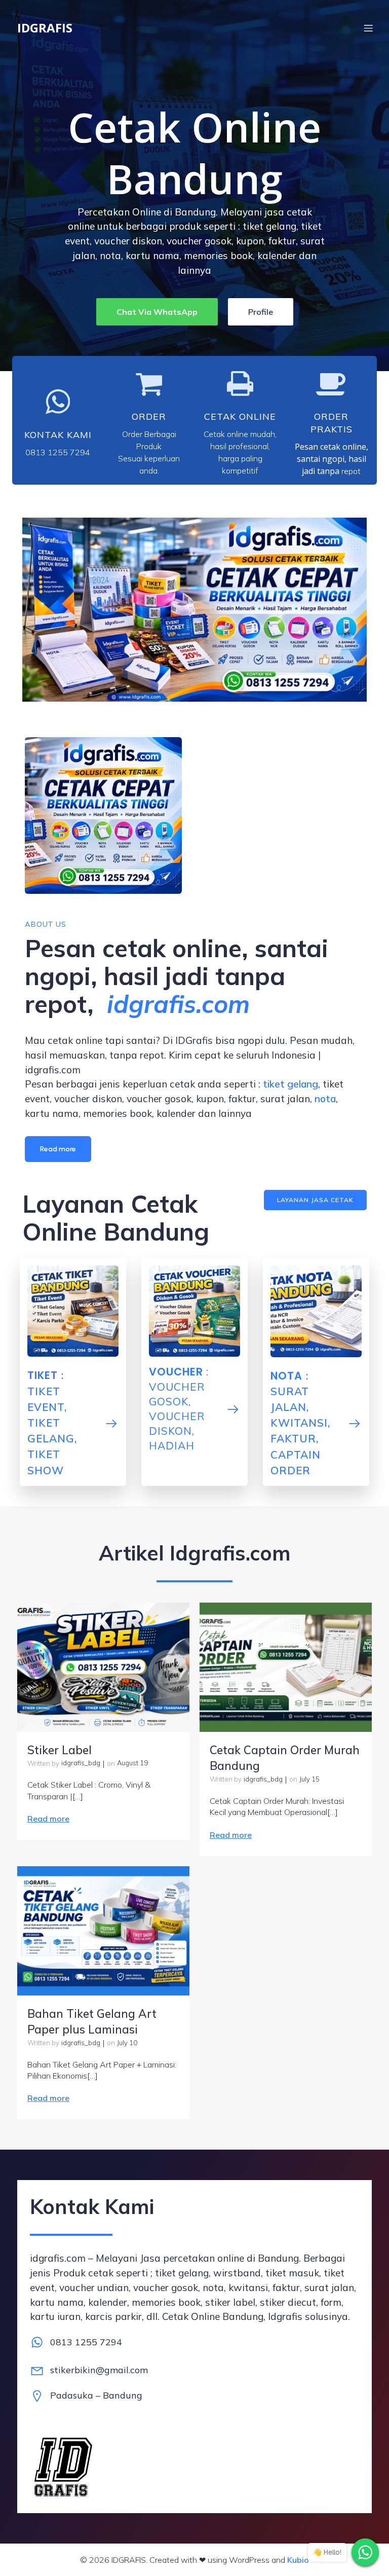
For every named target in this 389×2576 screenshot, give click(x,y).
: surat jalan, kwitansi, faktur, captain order (300, 1423)
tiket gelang (290, 1084)
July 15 (309, 1779)
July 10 (127, 2043)
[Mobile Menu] (368, 28)
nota (325, 1099)
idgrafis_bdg (81, 1763)
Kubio (298, 2560)
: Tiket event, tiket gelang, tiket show (52, 1422)
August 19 (132, 1763)
